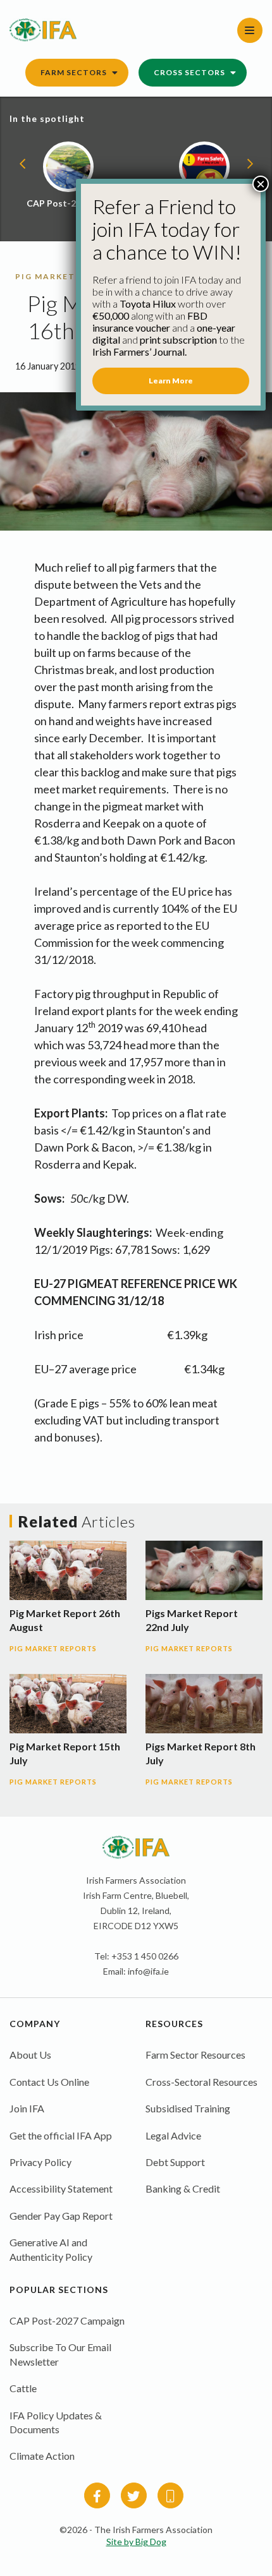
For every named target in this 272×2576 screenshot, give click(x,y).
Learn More (171, 381)
